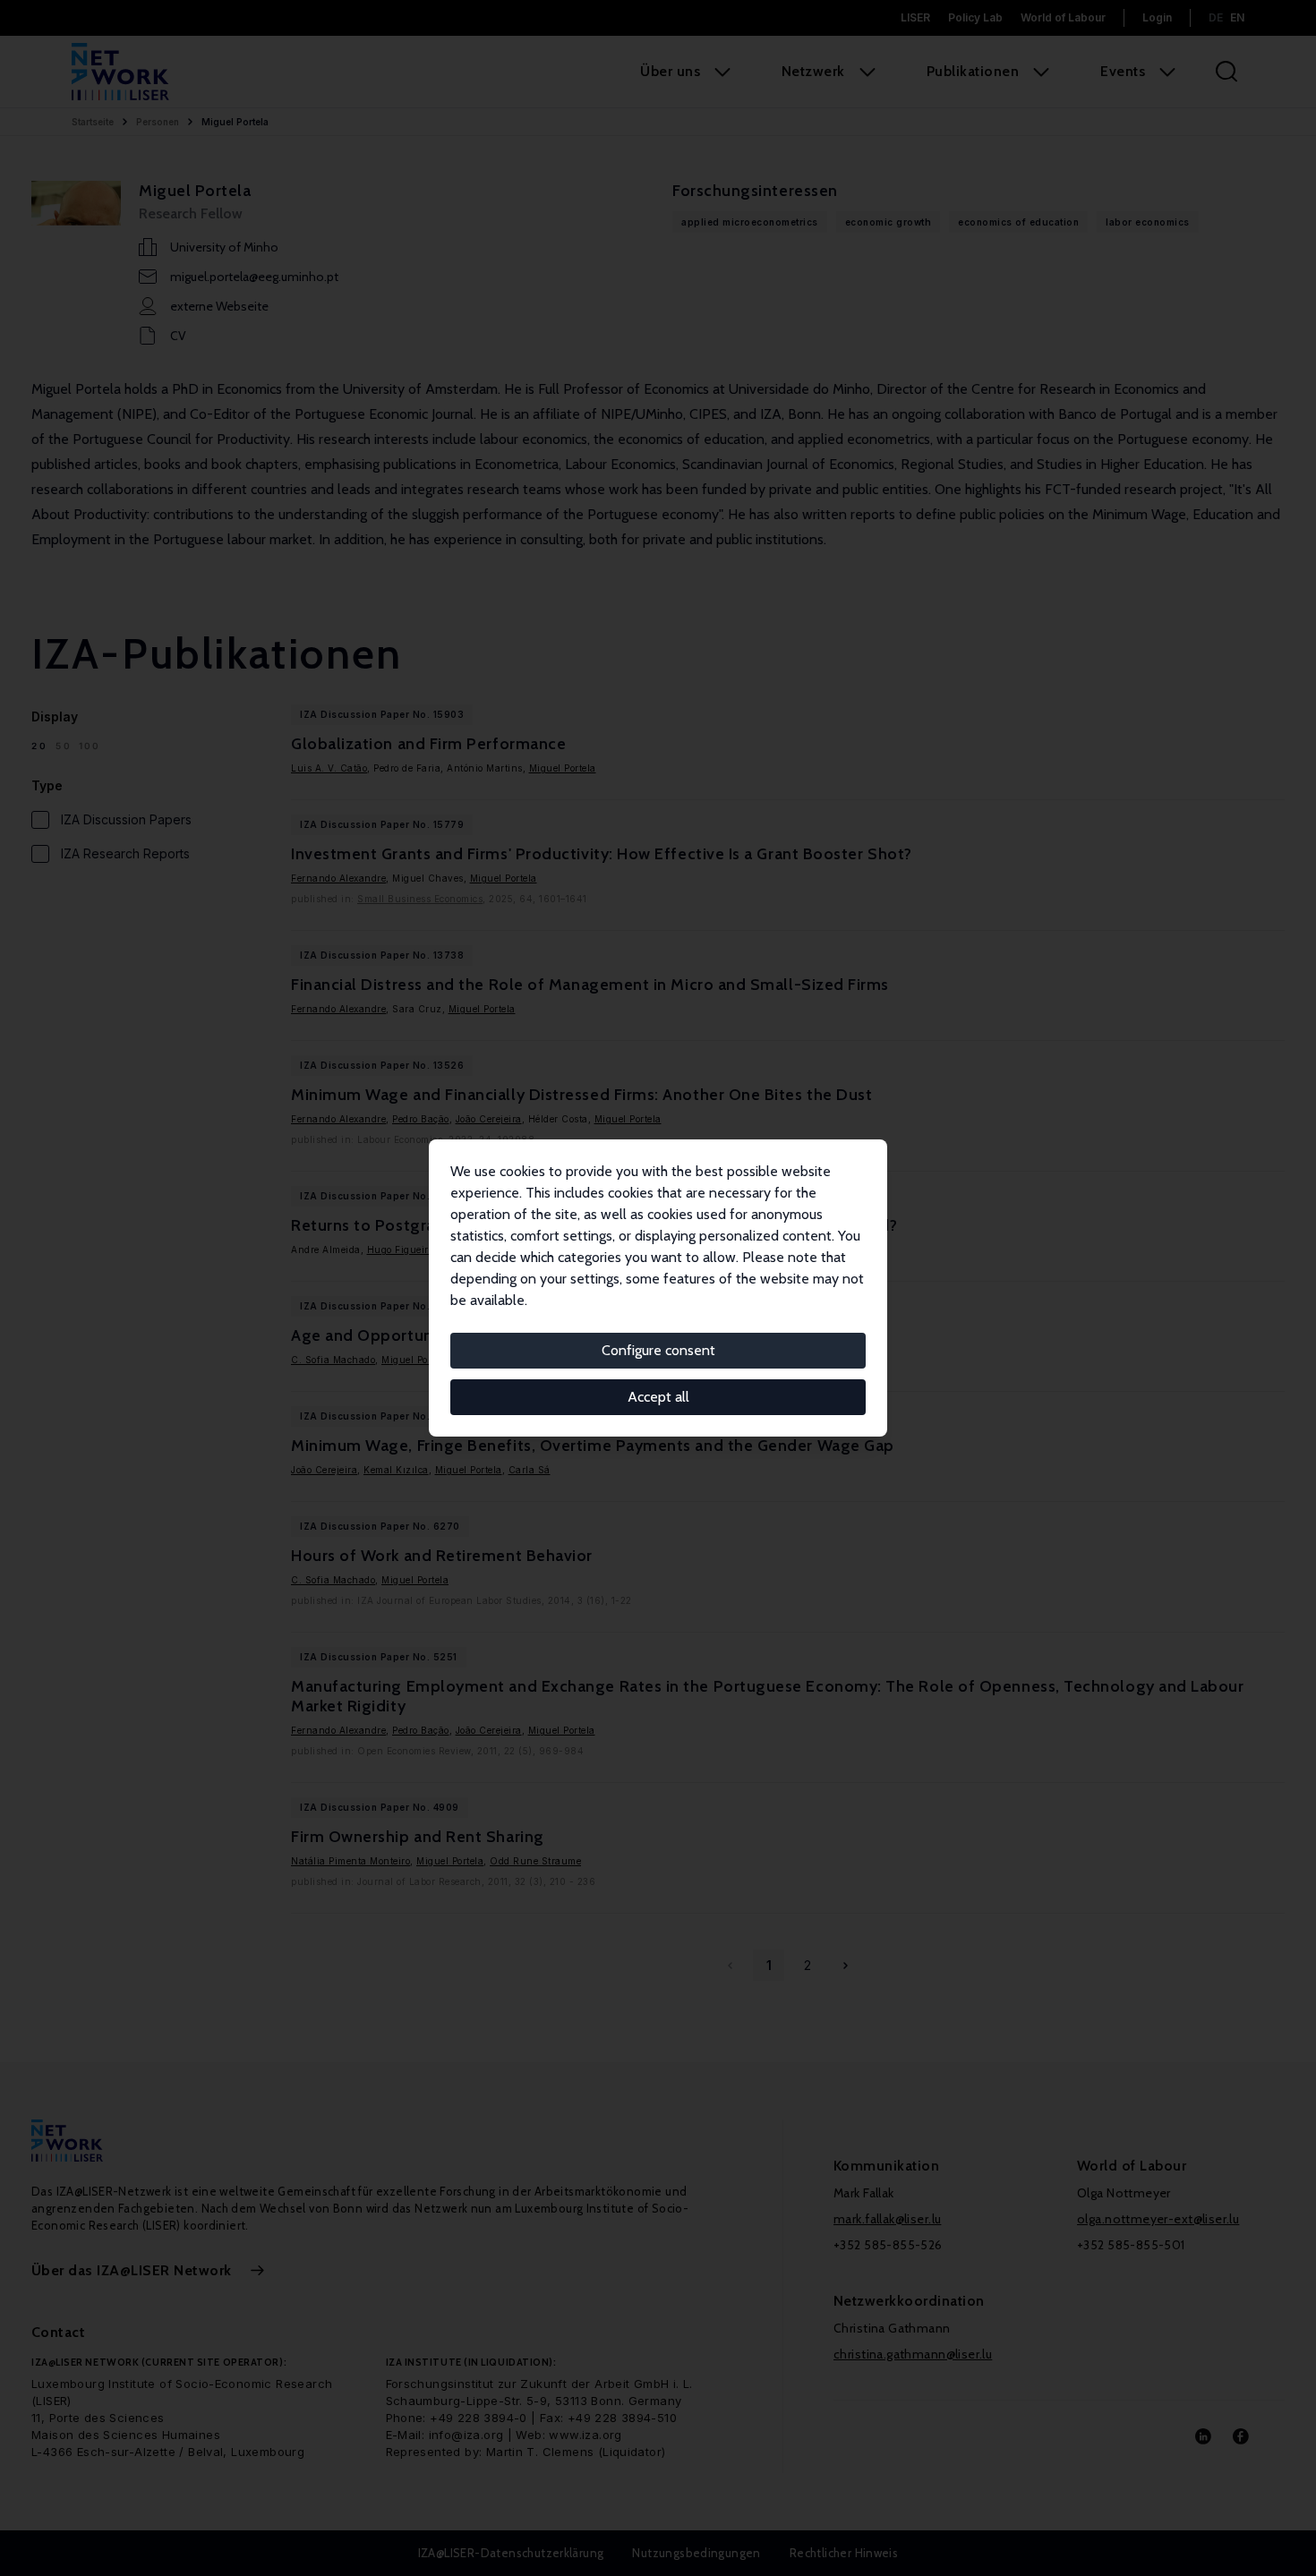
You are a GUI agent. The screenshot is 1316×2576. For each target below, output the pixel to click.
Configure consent (658, 1350)
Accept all (658, 1397)
